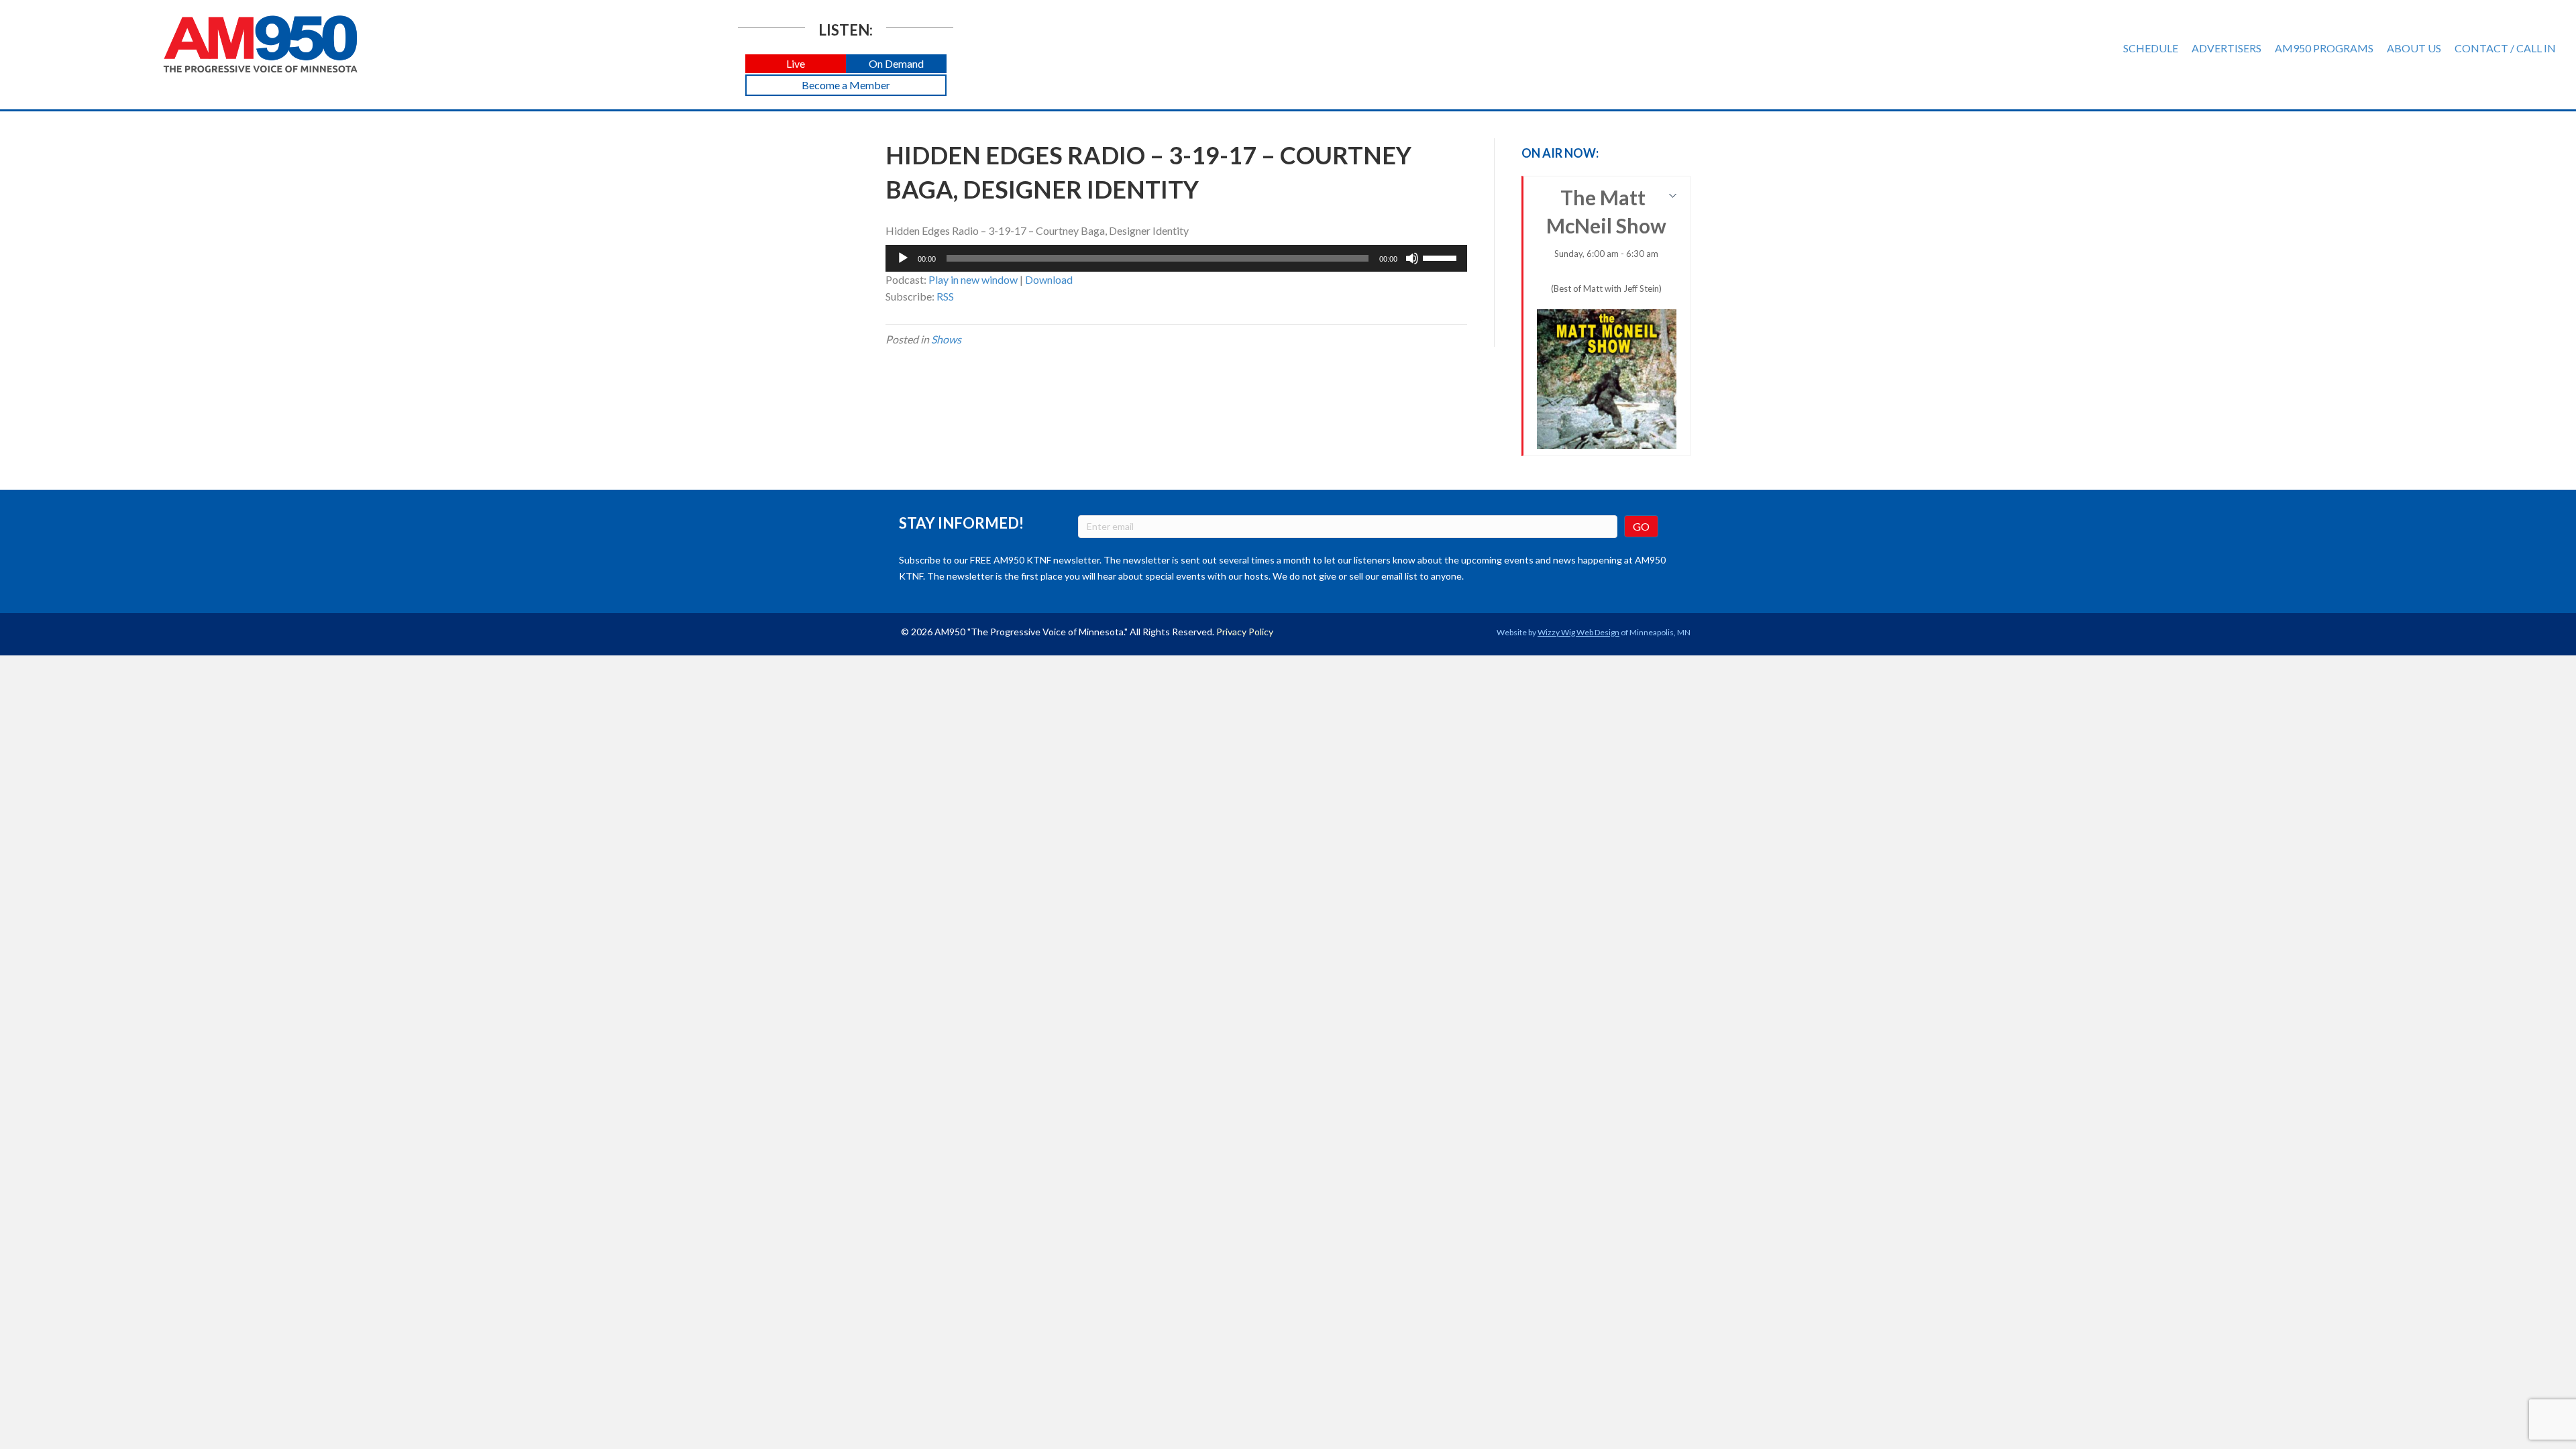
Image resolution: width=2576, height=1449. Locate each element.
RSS (945, 296)
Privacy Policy (1245, 632)
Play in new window (973, 279)
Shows (946, 339)
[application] (1176, 258)
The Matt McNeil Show (1606, 239)
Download (1049, 279)
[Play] (903, 258)
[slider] (1442, 257)
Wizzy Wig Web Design (1578, 632)
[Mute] (1412, 258)
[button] (796, 64)
